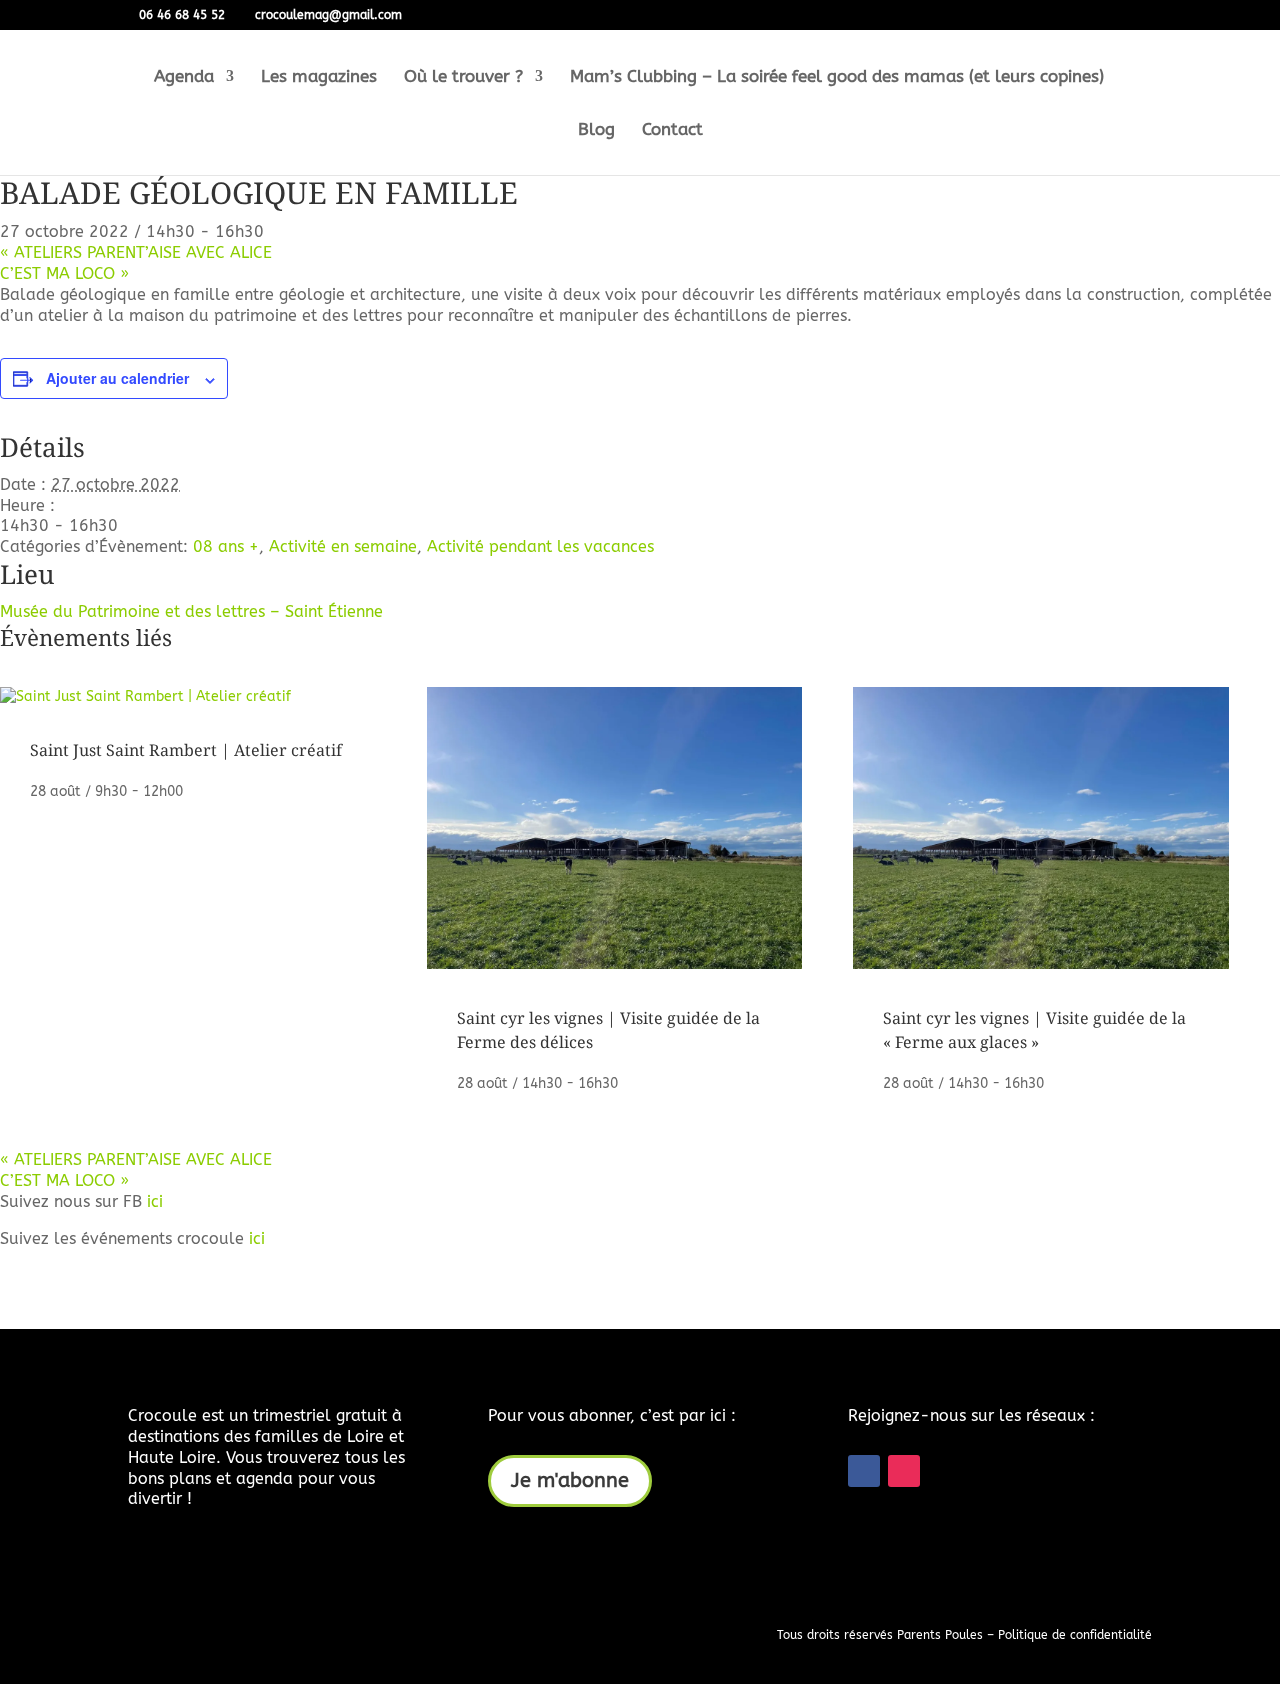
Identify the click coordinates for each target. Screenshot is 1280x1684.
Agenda (184, 77)
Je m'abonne (570, 1480)
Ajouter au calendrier (117, 378)
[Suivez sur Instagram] (904, 1471)
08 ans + (226, 546)
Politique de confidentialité (1075, 1635)
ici (155, 1201)
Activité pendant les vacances (540, 546)
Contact (672, 130)
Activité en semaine (343, 546)
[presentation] (145, 696)
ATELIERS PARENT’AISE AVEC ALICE (136, 252)
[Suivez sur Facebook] (864, 1471)
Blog (596, 130)
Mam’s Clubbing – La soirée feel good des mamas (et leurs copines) (837, 77)
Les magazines (319, 77)
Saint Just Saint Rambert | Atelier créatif (186, 750)
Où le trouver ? (463, 77)
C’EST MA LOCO (64, 273)
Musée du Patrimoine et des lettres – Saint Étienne (191, 611)
